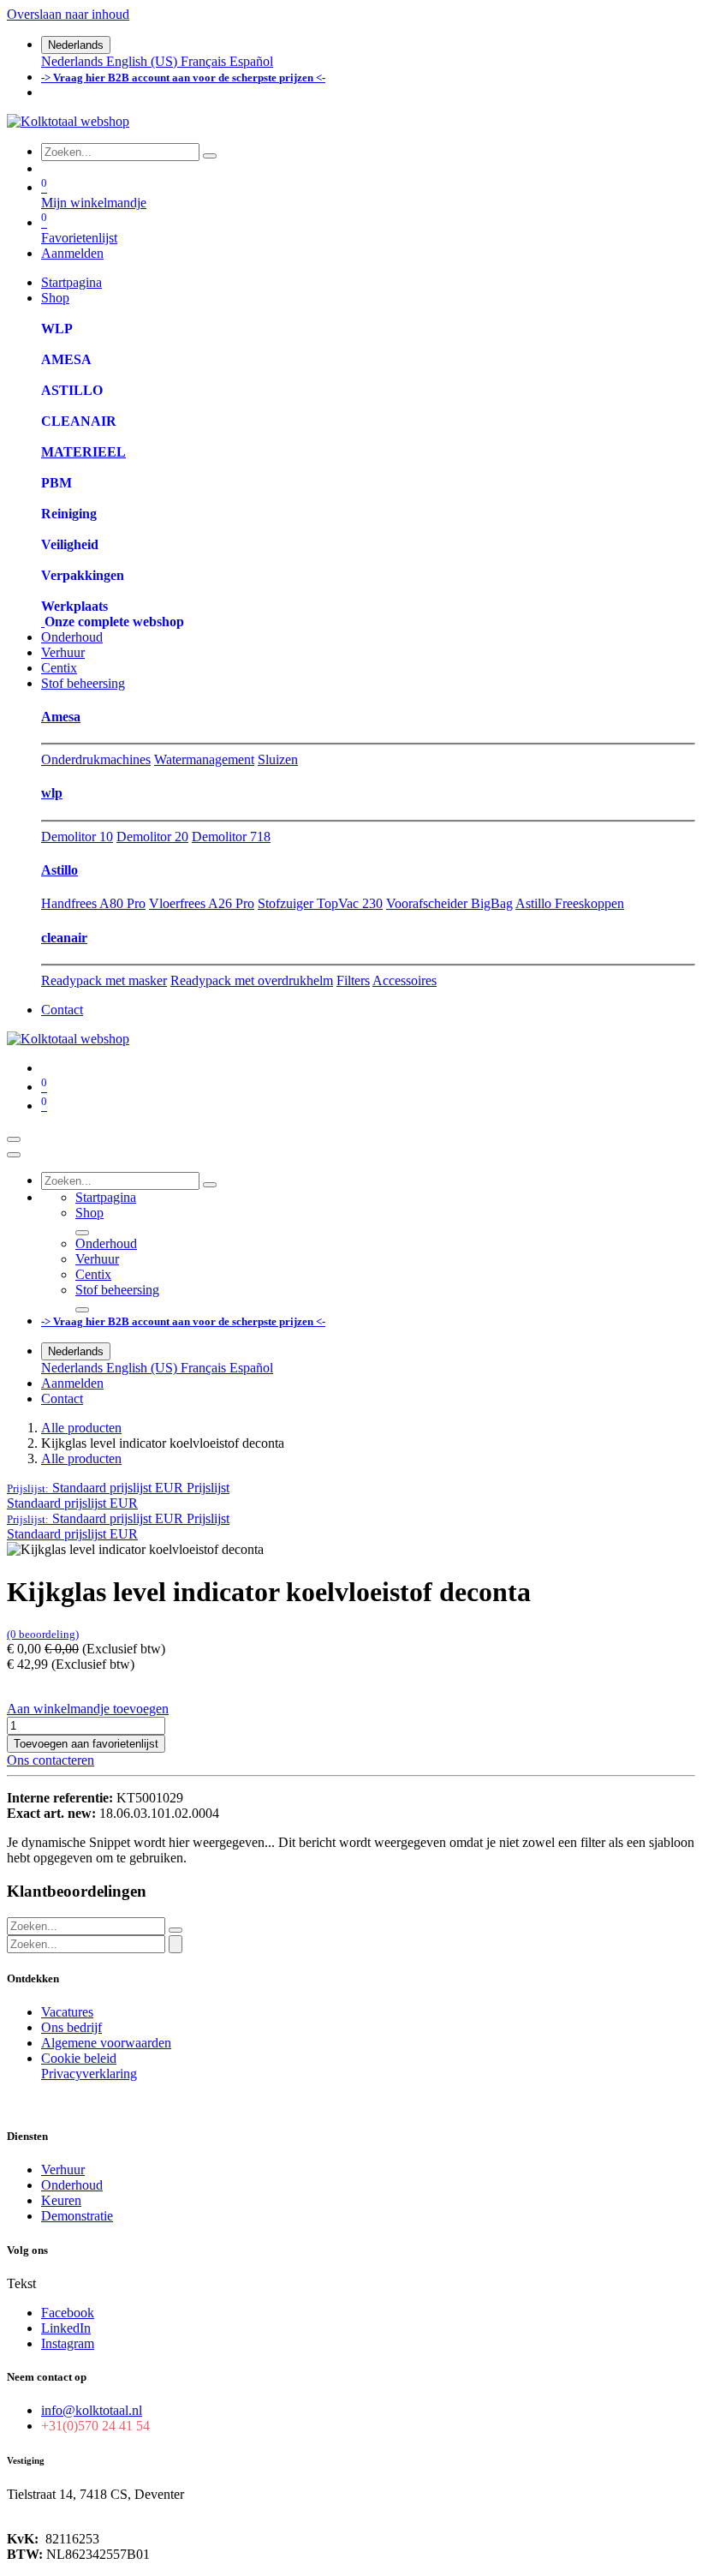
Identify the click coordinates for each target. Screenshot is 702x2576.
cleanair (64, 938)
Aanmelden (72, 253)
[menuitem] (74, 61)
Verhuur (63, 2170)
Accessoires (405, 980)
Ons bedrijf (71, 2027)
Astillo (59, 870)
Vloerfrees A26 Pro (202, 903)
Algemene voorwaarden (106, 2043)
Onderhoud (72, 2185)
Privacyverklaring (89, 2074)
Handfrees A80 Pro (93, 903)
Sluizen (278, 759)
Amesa (61, 717)
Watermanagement (204, 759)
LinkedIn (66, 2328)
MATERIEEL (83, 452)
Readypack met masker (104, 980)
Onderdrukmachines (96, 759)
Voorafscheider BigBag (449, 903)
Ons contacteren (51, 1760)
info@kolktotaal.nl (92, 2410)
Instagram (68, 2343)
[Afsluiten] (14, 1155)
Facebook (68, 2313)
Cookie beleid (79, 2058)
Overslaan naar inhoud (68, 14)
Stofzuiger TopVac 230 (320, 903)
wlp (52, 793)
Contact (62, 1010)
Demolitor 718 (231, 837)
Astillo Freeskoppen (570, 903)
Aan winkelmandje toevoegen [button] (88, 1709)
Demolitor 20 (152, 837)
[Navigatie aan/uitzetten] (14, 1139)
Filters (353, 980)
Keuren (61, 2200)
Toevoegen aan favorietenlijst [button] (86, 1744)
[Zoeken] (210, 156)
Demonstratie (77, 2216)
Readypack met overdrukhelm (252, 980)
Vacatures (67, 2012)
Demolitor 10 (77, 837)
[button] (118, 1488)
